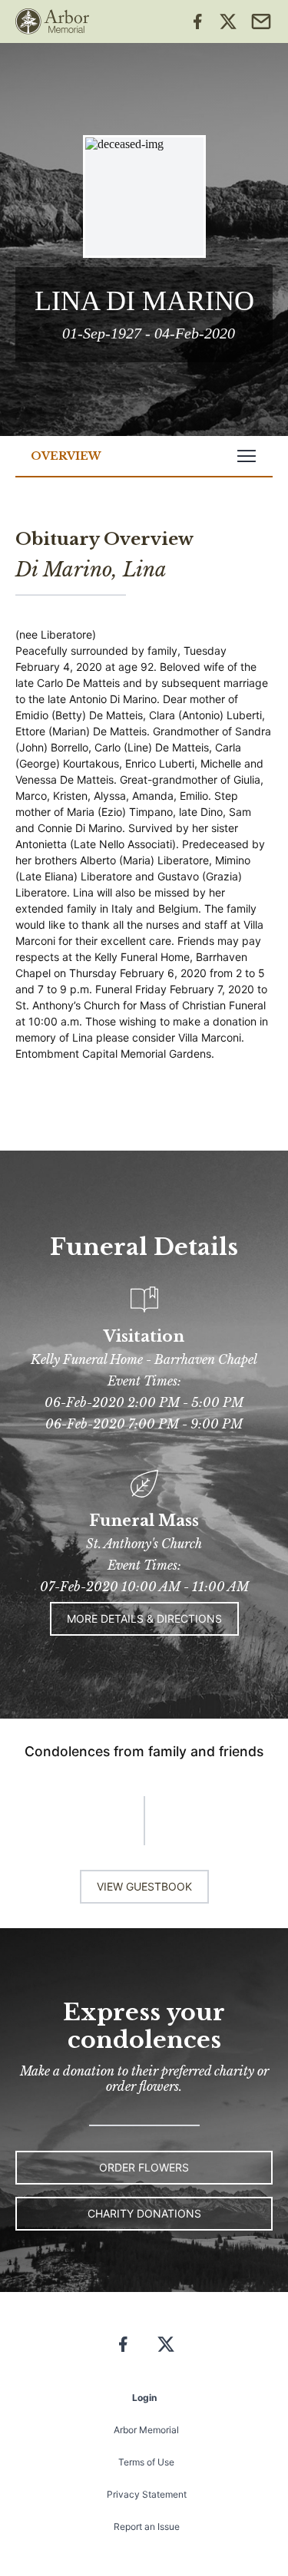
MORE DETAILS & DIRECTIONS (144, 1618)
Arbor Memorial (146, 2430)
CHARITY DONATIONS (144, 2213)
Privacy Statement (147, 2494)
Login (144, 2398)
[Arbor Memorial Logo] (52, 21)
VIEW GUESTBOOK (144, 1886)
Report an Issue (147, 2526)
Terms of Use (146, 2462)
